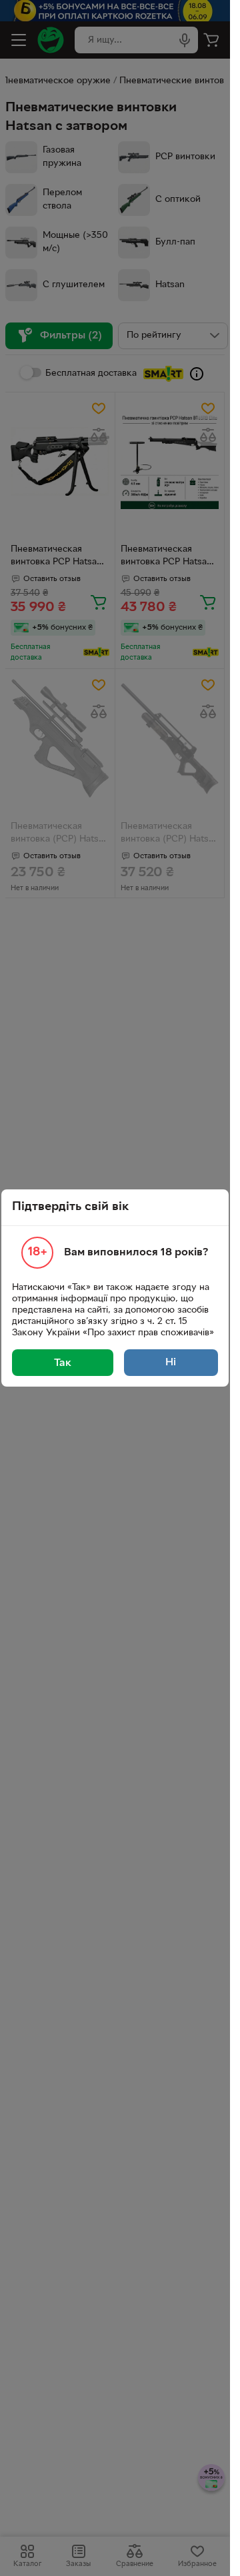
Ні (171, 1363)
